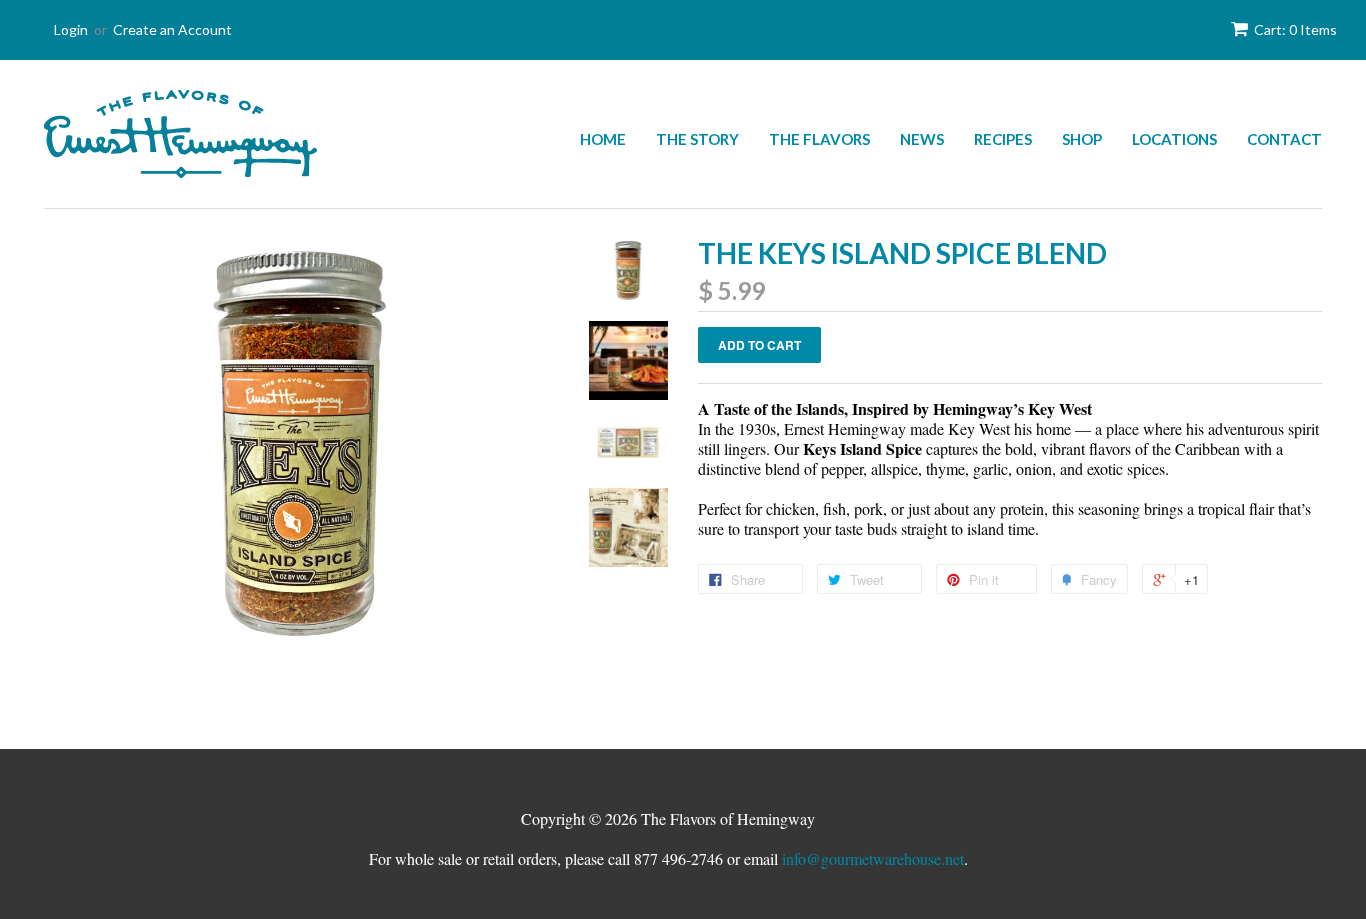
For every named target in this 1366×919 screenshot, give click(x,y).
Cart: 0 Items (1295, 29)
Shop (1082, 139)
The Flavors (819, 139)
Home (603, 139)
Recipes (1003, 139)
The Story (697, 139)
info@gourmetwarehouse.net (873, 858)
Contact (1284, 139)
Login (71, 29)
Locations (1174, 139)
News (922, 139)
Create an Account (172, 29)
